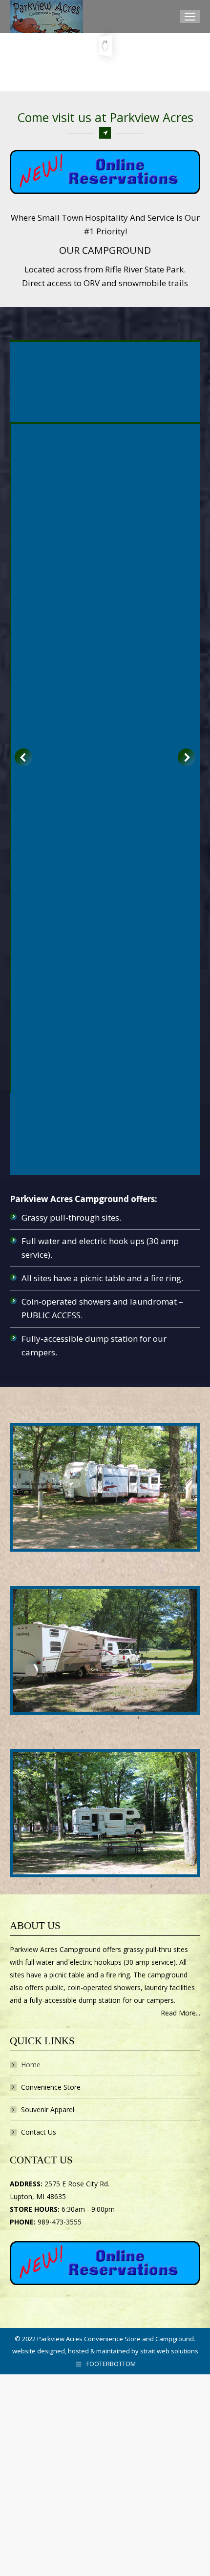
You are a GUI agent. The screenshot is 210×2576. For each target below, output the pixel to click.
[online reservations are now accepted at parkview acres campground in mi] (105, 172)
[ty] (105, 1487)
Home (31, 2065)
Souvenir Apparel (48, 2109)
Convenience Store (51, 2087)
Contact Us (39, 2132)
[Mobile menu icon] (190, 17)
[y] (105, 1650)
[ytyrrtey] (105, 1813)
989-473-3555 (60, 2222)
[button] (23, 757)
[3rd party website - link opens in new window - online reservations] (105, 2282)
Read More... (180, 2013)
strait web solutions (169, 2351)
